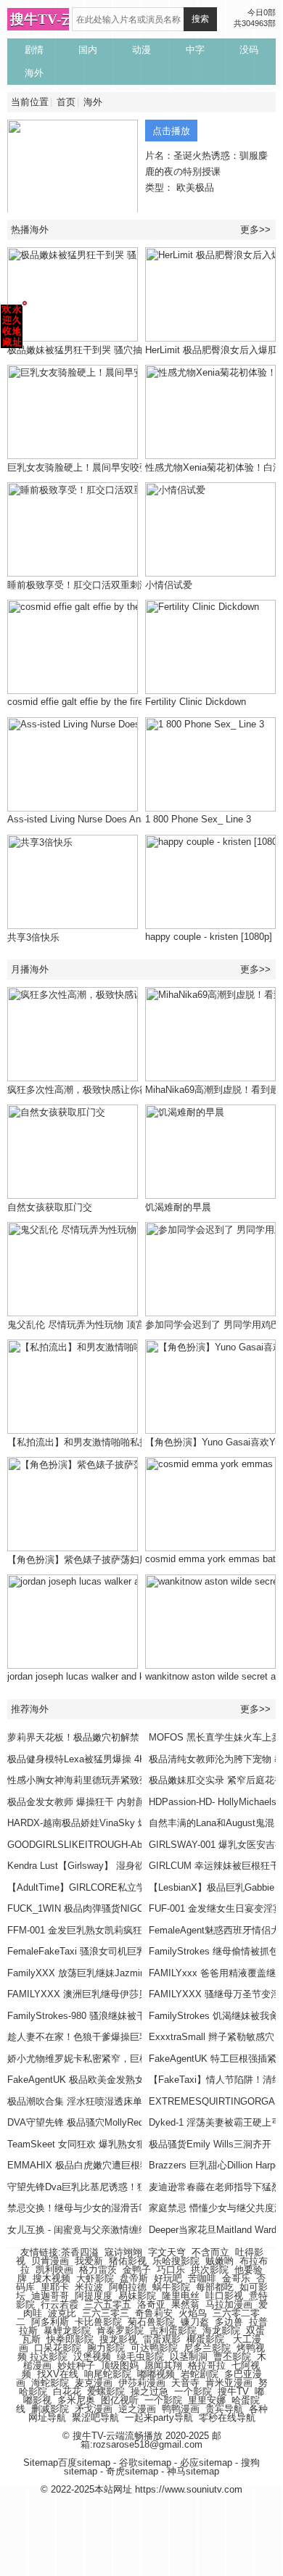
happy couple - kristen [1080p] (209, 937)
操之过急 (149, 2391)
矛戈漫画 (94, 2409)
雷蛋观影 (162, 2339)
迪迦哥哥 (50, 2296)
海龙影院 (221, 2331)
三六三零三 (106, 2313)
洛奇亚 (151, 2304)
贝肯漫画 (50, 2261)
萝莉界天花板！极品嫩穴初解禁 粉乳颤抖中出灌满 (112, 1737)
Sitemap (41, 2463)
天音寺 (185, 2383)
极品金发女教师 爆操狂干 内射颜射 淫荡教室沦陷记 (115, 1802)
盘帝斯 (134, 2278)
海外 (93, 102)
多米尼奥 (76, 2400)
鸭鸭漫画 (181, 2409)
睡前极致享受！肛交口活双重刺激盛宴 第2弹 (101, 585)
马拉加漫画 (229, 2304)
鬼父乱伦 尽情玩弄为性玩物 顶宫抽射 (86, 1325)
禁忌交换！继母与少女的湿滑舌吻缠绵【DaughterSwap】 (127, 2208)
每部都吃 (215, 2287)
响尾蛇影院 (108, 2374)
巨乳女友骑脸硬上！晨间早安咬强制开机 (92, 467)
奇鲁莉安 (154, 2313)
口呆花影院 (58, 2348)
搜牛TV (233, 2391)
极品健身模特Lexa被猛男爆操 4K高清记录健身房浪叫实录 (128, 1759)
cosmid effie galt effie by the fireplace (86, 702)
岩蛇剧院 (200, 2374)
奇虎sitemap (132, 2471)
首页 (66, 102)
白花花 (67, 2391)
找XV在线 (58, 2374)
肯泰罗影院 (120, 2331)
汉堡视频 (92, 2357)
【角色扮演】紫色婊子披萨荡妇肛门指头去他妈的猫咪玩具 (130, 1560)
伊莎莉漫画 (142, 2383)
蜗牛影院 (171, 2287)
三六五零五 (108, 2304)
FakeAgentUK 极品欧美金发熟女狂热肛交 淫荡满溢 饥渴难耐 (135, 2080)
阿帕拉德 (128, 2287)
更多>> (255, 230)
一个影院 (193, 2391)
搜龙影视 (118, 2339)
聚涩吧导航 (95, 2418)
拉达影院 (49, 2357)
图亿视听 (120, 2400)
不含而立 (210, 2252)
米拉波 (89, 2287)
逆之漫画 (137, 2409)
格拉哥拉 (207, 2365)
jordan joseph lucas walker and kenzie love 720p (109, 1676)
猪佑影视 (128, 2261)
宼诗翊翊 (123, 2252)
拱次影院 (210, 2270)
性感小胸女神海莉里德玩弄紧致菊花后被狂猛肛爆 (111, 1780)
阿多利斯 (50, 2322)
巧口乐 (171, 2270)
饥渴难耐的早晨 (178, 1207)
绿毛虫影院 (140, 2357)
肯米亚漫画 (229, 2383)
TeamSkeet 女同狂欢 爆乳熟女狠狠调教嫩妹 (100, 2144)
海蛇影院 (50, 2383)
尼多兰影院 (207, 2348)
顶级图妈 (120, 2365)
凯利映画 (54, 2270)
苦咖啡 (202, 2278)
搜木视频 (52, 2278)
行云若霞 (60, 2304)
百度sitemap (84, 2463)
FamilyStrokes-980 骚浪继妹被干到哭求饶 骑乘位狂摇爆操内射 (139, 2016)
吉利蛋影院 (173, 2331)
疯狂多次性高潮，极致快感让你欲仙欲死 (92, 1090)
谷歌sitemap (145, 2463)
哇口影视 (224, 2296)
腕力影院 (106, 2348)
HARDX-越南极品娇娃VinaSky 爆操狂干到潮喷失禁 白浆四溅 (135, 1823)
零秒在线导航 (227, 2418)
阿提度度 (94, 2296)
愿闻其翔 (163, 2365)
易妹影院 (137, 2296)
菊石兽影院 (151, 2322)
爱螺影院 (106, 2391)
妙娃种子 (76, 2365)
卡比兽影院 (98, 2322)
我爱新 (89, 2261)
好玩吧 (168, 2278)
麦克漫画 (94, 2383)
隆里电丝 (181, 2296)
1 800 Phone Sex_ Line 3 (198, 819)
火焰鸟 (193, 2313)
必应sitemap (206, 2463)
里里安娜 (207, 2400)
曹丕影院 (232, 2357)
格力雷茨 (98, 2270)
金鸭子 (137, 2270)
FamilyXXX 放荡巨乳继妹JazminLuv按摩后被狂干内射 (122, 1973)
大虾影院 (95, 2278)
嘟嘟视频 (156, 2374)
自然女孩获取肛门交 (50, 1207)
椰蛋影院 (205, 2339)
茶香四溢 (80, 2252)
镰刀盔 (195, 2322)
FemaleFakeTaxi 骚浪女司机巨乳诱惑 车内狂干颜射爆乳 (125, 1951)
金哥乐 (236, 2278)
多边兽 (229, 2322)
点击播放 (171, 131)
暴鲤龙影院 (67, 2331)
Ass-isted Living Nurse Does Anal (78, 819)
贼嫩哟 (220, 2261)
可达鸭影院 (154, 2348)
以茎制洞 (189, 2357)
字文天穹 (167, 2252)
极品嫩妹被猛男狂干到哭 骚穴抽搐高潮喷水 (98, 350)
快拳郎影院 (70, 2339)
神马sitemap (193, 2471)
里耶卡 (55, 2287)
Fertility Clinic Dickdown (196, 702)
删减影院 (50, 2409)
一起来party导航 (159, 2418)
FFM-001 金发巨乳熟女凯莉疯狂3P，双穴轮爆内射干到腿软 (132, 1930)
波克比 (62, 2313)
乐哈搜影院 (176, 2261)
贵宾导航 (224, 2409)
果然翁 (185, 2304)
